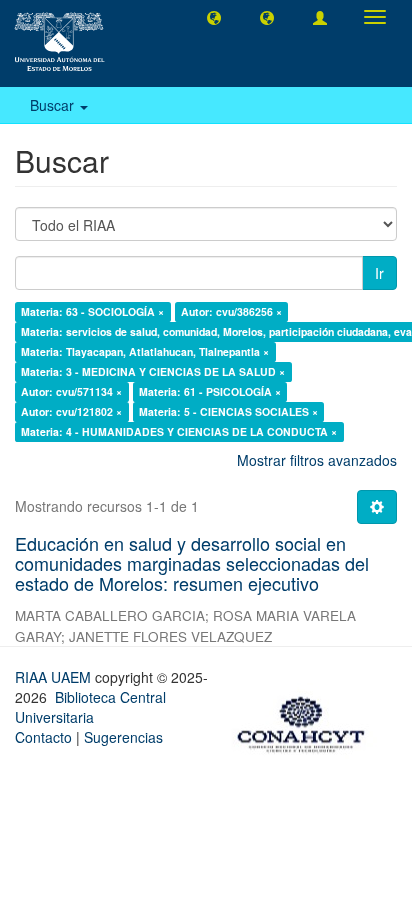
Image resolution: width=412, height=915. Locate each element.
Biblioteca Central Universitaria (90, 707)
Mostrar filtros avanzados (317, 460)
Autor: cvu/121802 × (71, 411)
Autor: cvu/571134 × (71, 391)
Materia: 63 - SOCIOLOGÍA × (92, 311)
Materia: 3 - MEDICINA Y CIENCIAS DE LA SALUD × (153, 371)
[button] (214, 17)
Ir (379, 273)
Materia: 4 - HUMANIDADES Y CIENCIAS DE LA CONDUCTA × (179, 431)
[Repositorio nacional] (307, 721)
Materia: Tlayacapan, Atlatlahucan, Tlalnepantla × (145, 351)
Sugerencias (123, 737)
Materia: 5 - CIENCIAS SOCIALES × (228, 411)
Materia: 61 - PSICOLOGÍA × (210, 391)
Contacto (43, 737)
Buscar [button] (54, 105)
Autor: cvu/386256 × (231, 311)
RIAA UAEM (55, 677)
